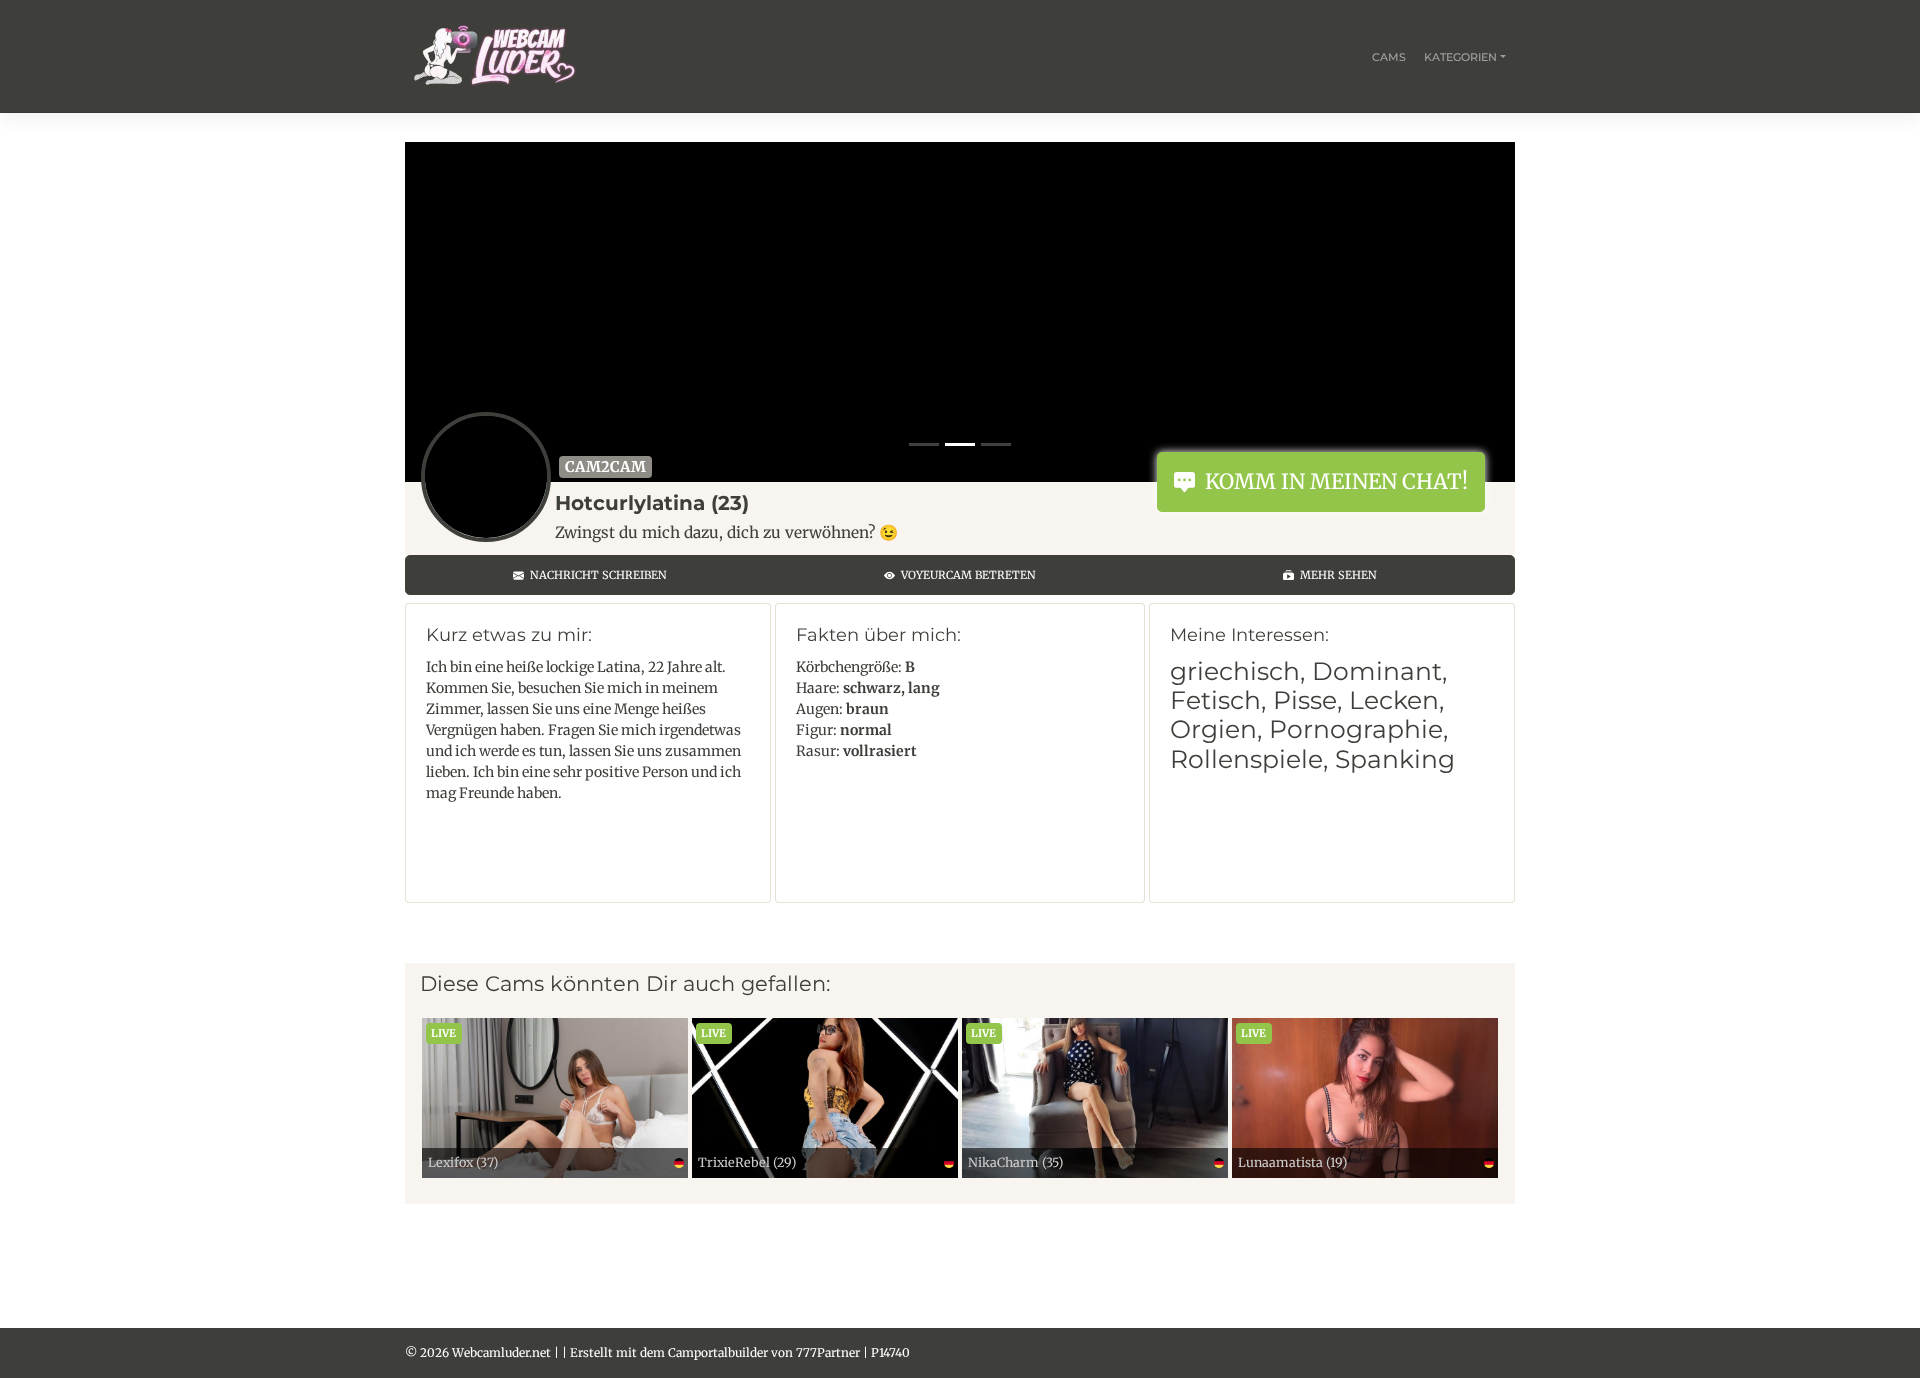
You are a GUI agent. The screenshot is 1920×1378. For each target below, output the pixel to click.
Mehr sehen (1335, 575)
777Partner (828, 1352)
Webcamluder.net (501, 1352)
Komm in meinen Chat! (1331, 481)
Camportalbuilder (718, 1352)
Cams (1389, 57)
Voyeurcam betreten (965, 575)
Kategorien (1460, 57)
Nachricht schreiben (595, 575)
